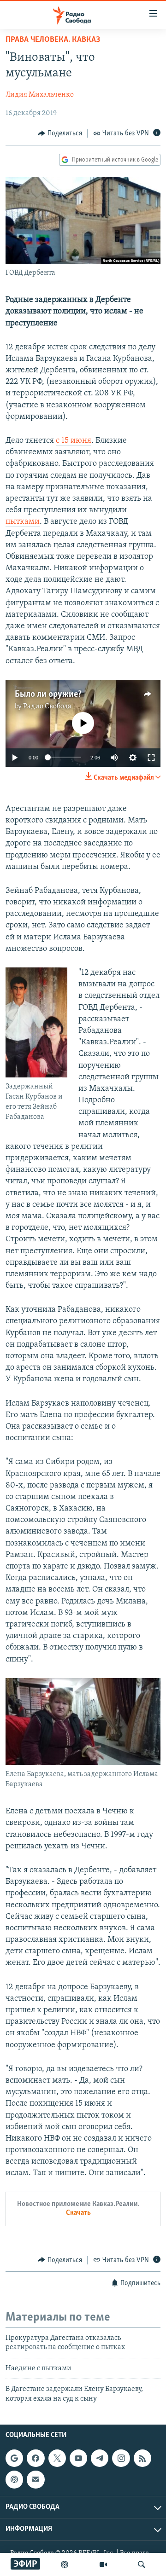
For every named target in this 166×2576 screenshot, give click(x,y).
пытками (23, 522)
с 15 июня (74, 441)
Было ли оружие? (48, 695)
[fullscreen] (151, 758)
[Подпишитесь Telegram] (100, 2458)
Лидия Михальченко (40, 95)
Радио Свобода (47, 706)
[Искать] (142, 2564)
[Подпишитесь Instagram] (121, 2458)
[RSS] (142, 2458)
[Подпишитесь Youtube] (78, 2458)
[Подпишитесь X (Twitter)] (57, 2458)
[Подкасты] (14, 2479)
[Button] (60, 133)
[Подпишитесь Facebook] (36, 2458)
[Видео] (103, 2564)
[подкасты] (65, 2564)
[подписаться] (36, 2479)
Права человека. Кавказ (53, 40)
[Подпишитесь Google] (14, 2458)
